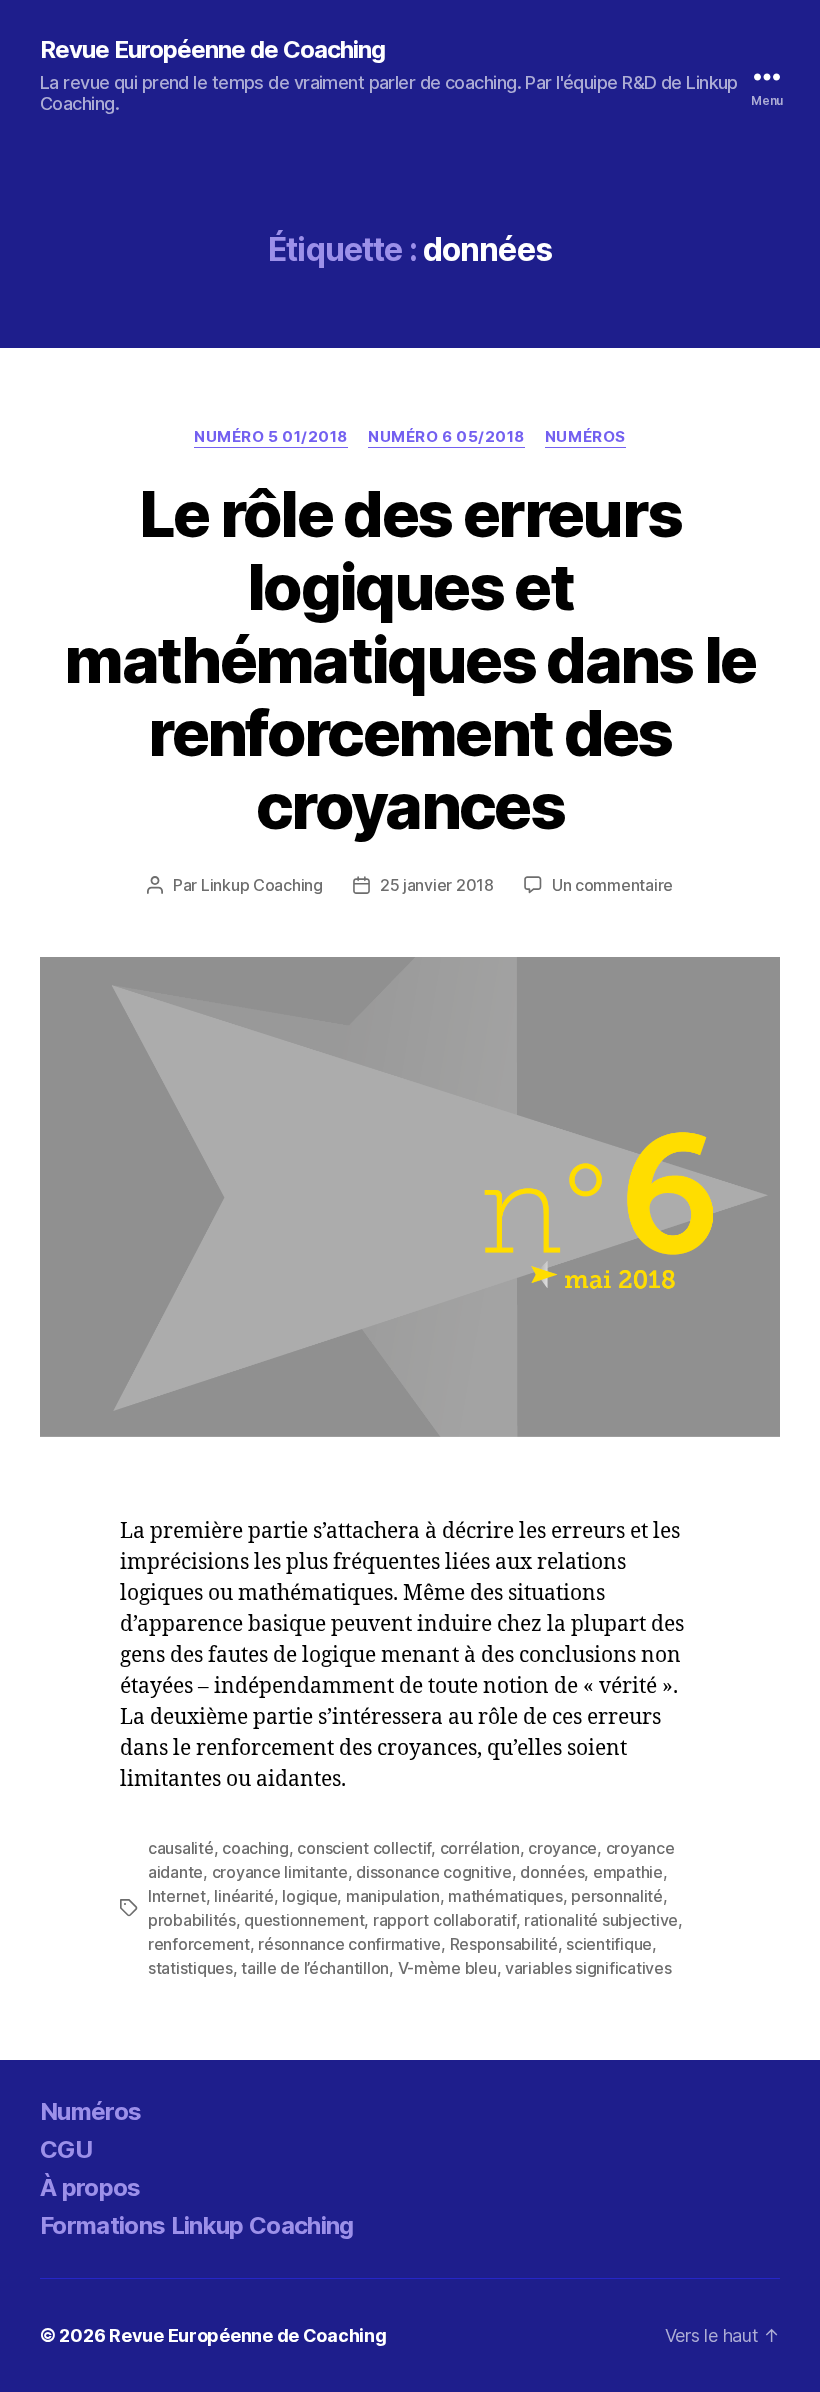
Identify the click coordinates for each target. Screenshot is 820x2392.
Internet (177, 1896)
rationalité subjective (601, 1920)
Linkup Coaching (262, 885)
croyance (562, 1848)
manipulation (393, 1896)
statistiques (190, 1968)
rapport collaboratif (444, 1920)
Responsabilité (504, 1944)
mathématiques (505, 1896)
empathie (628, 1872)
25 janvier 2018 (437, 885)
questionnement (304, 1920)
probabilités (192, 1920)
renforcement (199, 1944)
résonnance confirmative (349, 1944)
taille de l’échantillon (315, 1968)
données (552, 1872)
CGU (66, 2149)
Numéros (585, 437)
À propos (90, 2187)
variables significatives (588, 1968)
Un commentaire (612, 885)
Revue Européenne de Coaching (212, 50)
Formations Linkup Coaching (197, 2225)
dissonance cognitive (434, 1872)
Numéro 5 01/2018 (271, 437)
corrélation (480, 1848)
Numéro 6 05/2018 (446, 437)
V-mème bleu (447, 1968)
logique (309, 1896)
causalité (181, 1848)
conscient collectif (364, 1848)
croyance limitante (280, 1872)
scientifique (609, 1944)
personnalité (617, 1896)
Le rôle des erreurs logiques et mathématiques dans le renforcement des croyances (409, 659)
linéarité (244, 1896)
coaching (255, 1848)
